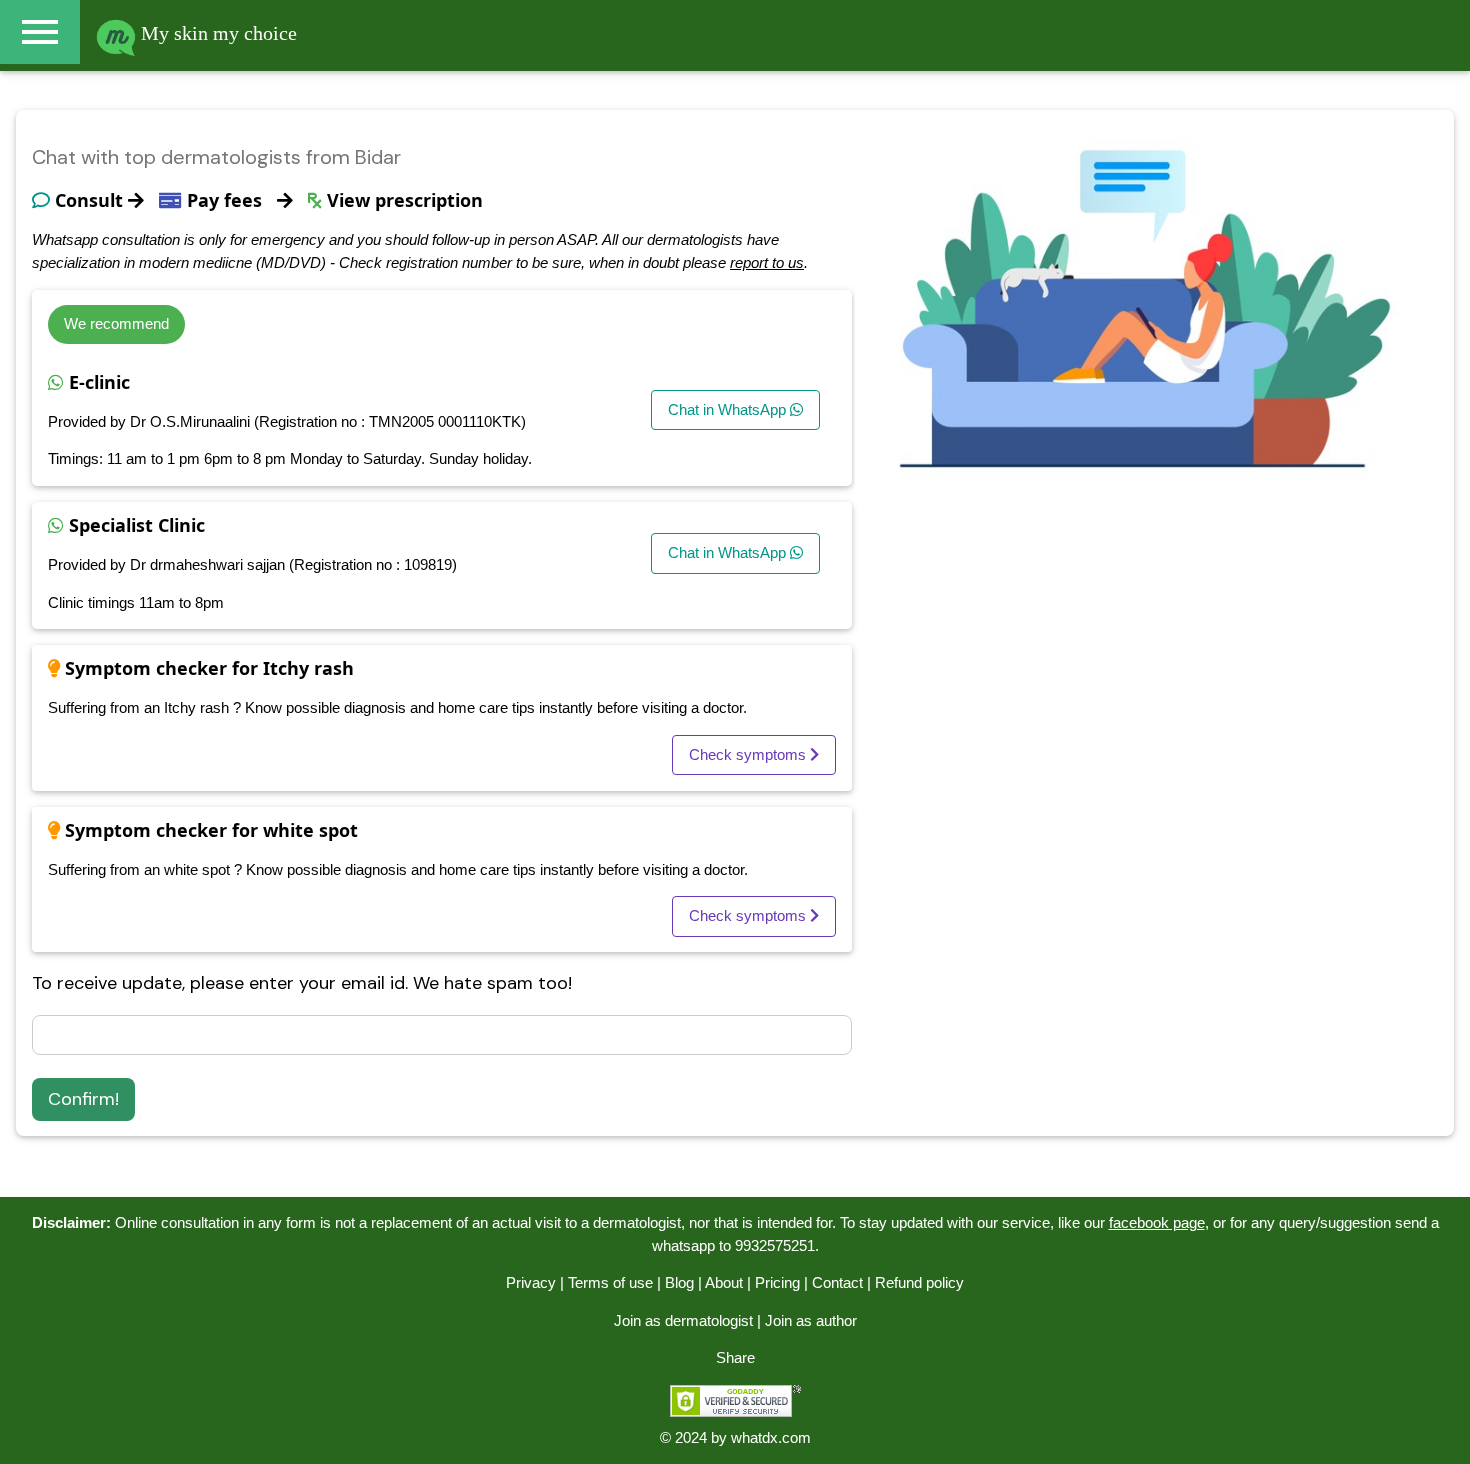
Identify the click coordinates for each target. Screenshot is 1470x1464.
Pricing (777, 1282)
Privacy (531, 1282)
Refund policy (919, 1282)
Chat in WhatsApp (729, 409)
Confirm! (83, 1099)
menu (40, 32)
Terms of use (610, 1282)
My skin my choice (216, 33)
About (724, 1282)
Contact (837, 1282)
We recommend (116, 323)
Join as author (811, 1320)
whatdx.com (771, 1437)
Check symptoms (749, 754)
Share (735, 1357)
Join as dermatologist (683, 1320)
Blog (679, 1282)
